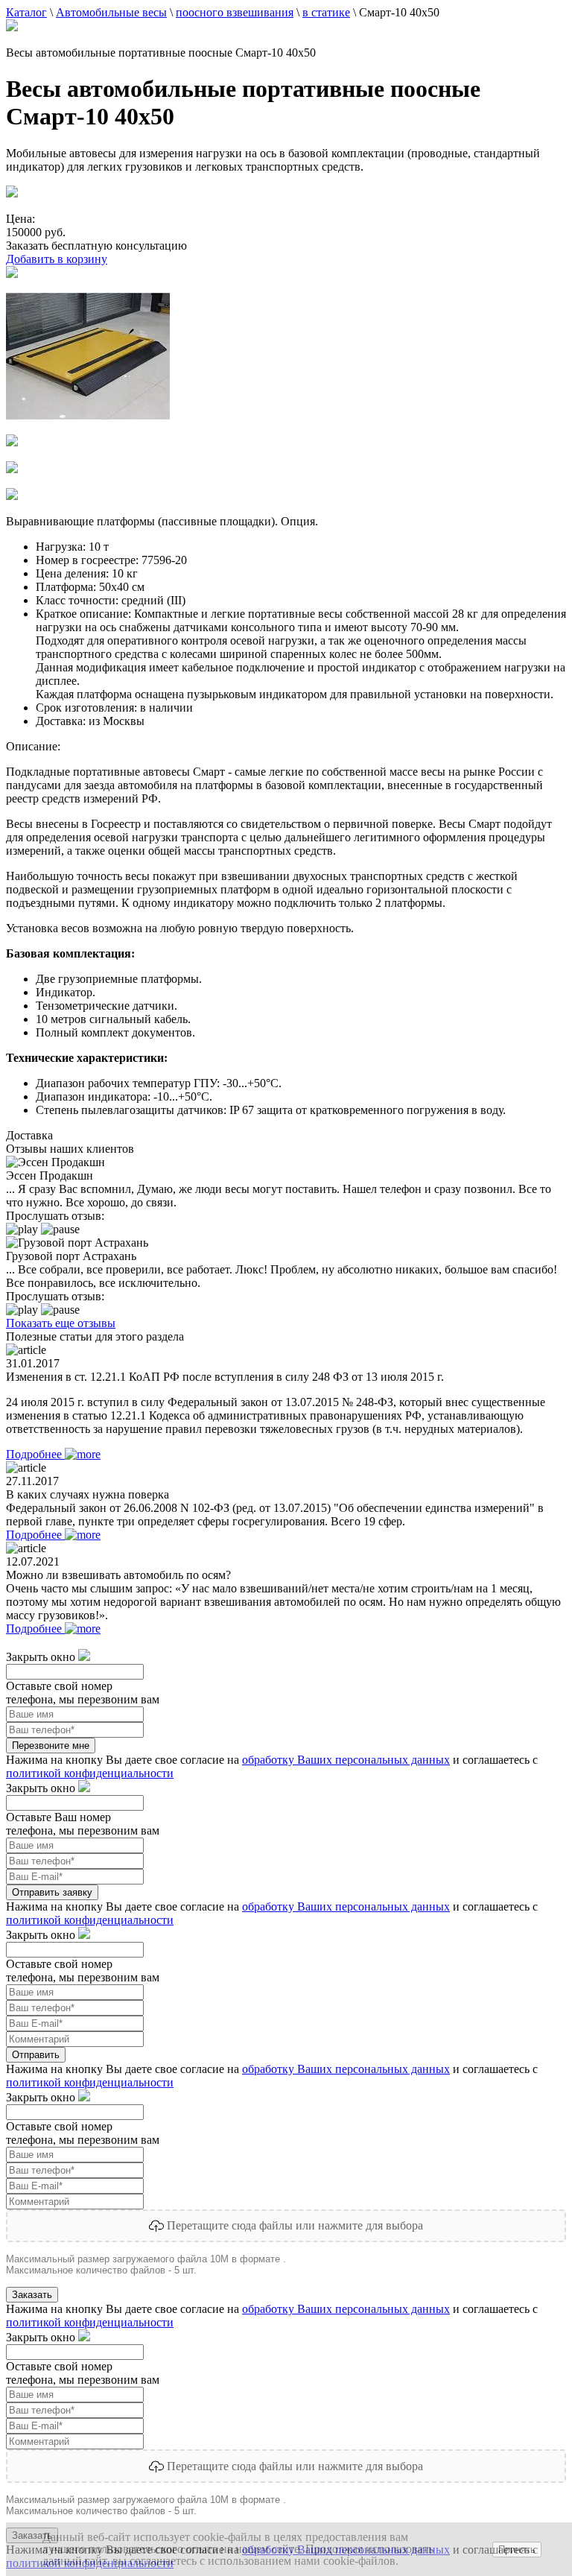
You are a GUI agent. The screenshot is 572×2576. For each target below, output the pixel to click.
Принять (517, 2550)
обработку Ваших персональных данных (346, 1760)
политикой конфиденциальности (90, 1773)
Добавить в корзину (57, 259)
